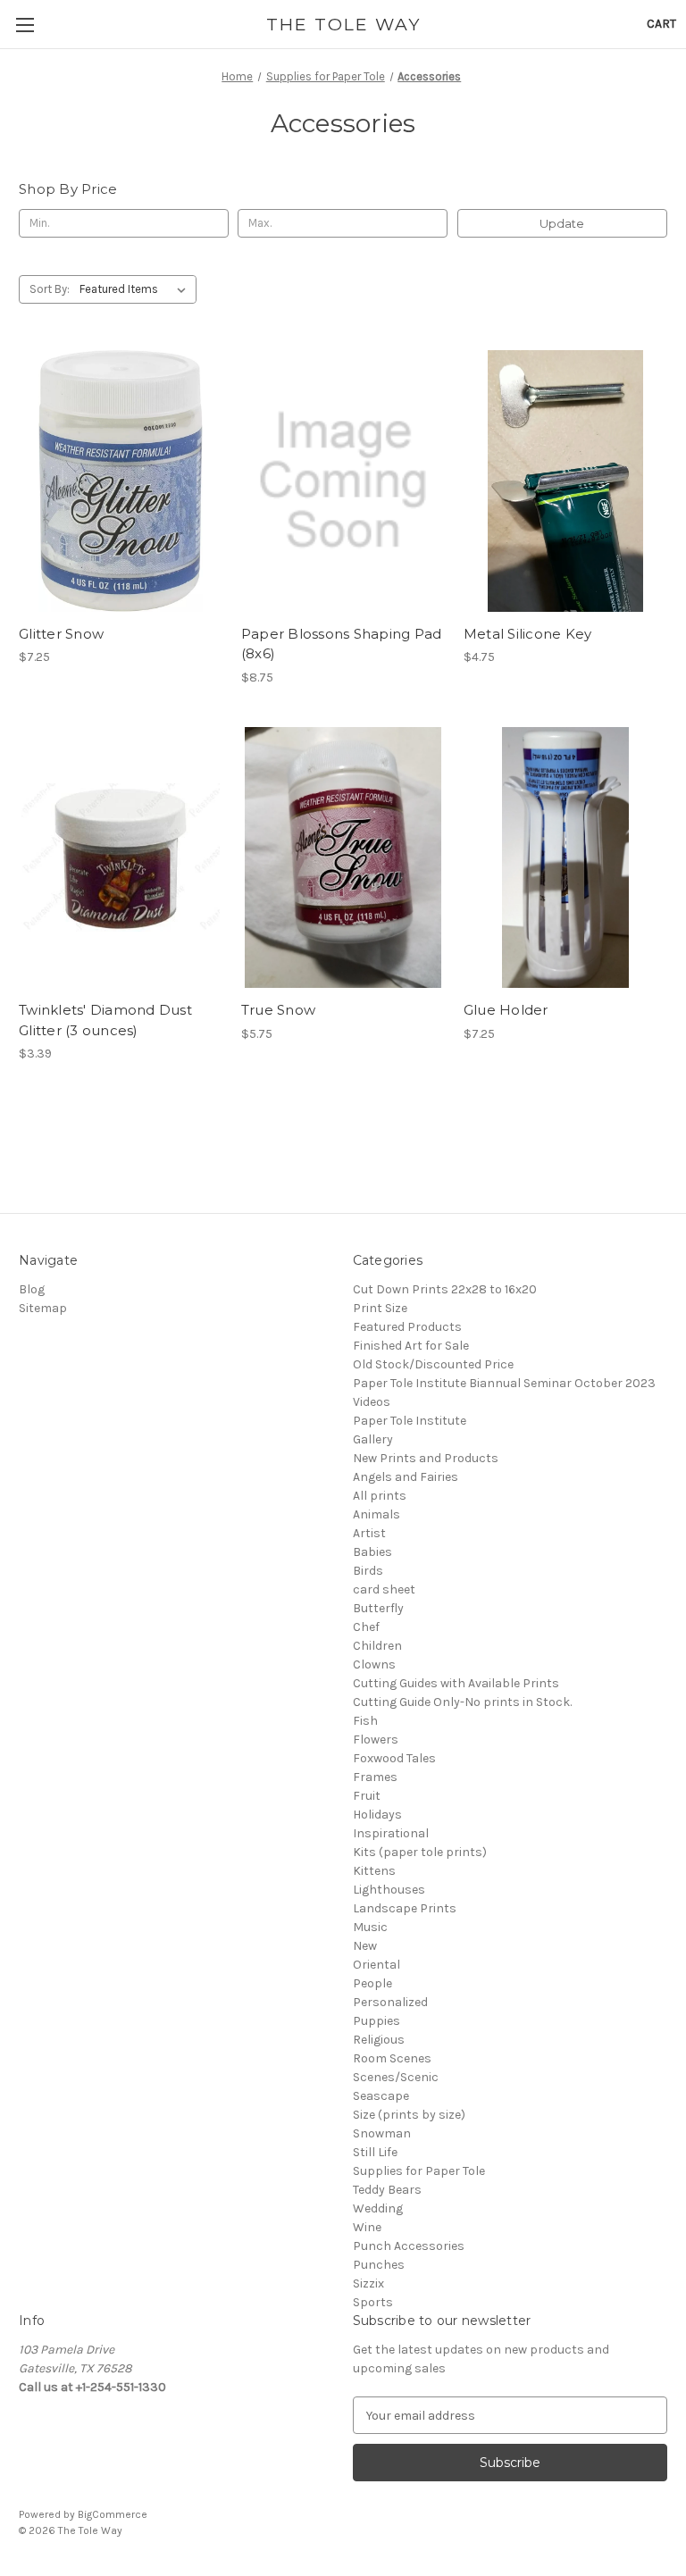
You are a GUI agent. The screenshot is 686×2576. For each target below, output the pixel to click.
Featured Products (407, 1327)
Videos (372, 1402)
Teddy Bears (387, 2190)
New (365, 1946)
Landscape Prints (405, 1908)
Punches (379, 2265)
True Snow (278, 1010)
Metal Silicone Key (528, 634)
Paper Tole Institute (410, 1421)
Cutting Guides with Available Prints (456, 1683)
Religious (379, 2040)
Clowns (374, 1664)
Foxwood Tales (394, 1758)
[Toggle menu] (25, 25)
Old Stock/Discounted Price (433, 1364)
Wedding (378, 2208)
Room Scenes (392, 2058)
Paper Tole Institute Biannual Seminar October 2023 (504, 1383)
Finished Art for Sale (411, 1346)
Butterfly (378, 1608)
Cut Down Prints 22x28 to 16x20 (445, 1289)
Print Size (380, 1308)
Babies (372, 1552)
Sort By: (50, 289)
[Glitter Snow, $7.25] (121, 481)
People (372, 1983)
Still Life (375, 2152)
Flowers (376, 1740)
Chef (366, 1627)
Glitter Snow (61, 634)
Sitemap (43, 1308)
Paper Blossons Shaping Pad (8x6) (342, 644)
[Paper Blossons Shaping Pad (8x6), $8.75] (343, 481)
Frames (375, 1777)
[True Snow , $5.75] (343, 858)
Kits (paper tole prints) (420, 1852)
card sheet (384, 1589)
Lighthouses (389, 1890)
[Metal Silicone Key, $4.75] (565, 481)
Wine (367, 2227)
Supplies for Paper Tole (419, 2171)
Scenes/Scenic (396, 2077)
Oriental (376, 1965)
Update (562, 223)
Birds (368, 1571)
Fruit (367, 1796)
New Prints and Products (426, 1458)
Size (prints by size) (409, 2115)
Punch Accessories (409, 2246)
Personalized (390, 2002)
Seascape (381, 2096)
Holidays (377, 1815)
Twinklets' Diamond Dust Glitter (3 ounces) (105, 1020)
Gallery (373, 1439)
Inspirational (391, 1833)
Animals (376, 1514)
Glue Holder (506, 1010)
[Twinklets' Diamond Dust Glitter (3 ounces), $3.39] (121, 858)
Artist (369, 1533)
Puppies (376, 2021)
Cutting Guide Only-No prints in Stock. (462, 1702)
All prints (380, 1496)
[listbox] (136, 289)
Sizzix (368, 2283)
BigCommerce (113, 2514)
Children (377, 1646)
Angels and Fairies (406, 1477)
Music (370, 1927)
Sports (373, 2302)
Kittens (374, 1871)
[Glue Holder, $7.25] (565, 858)
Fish (365, 1721)
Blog (32, 1289)
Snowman (382, 2133)
